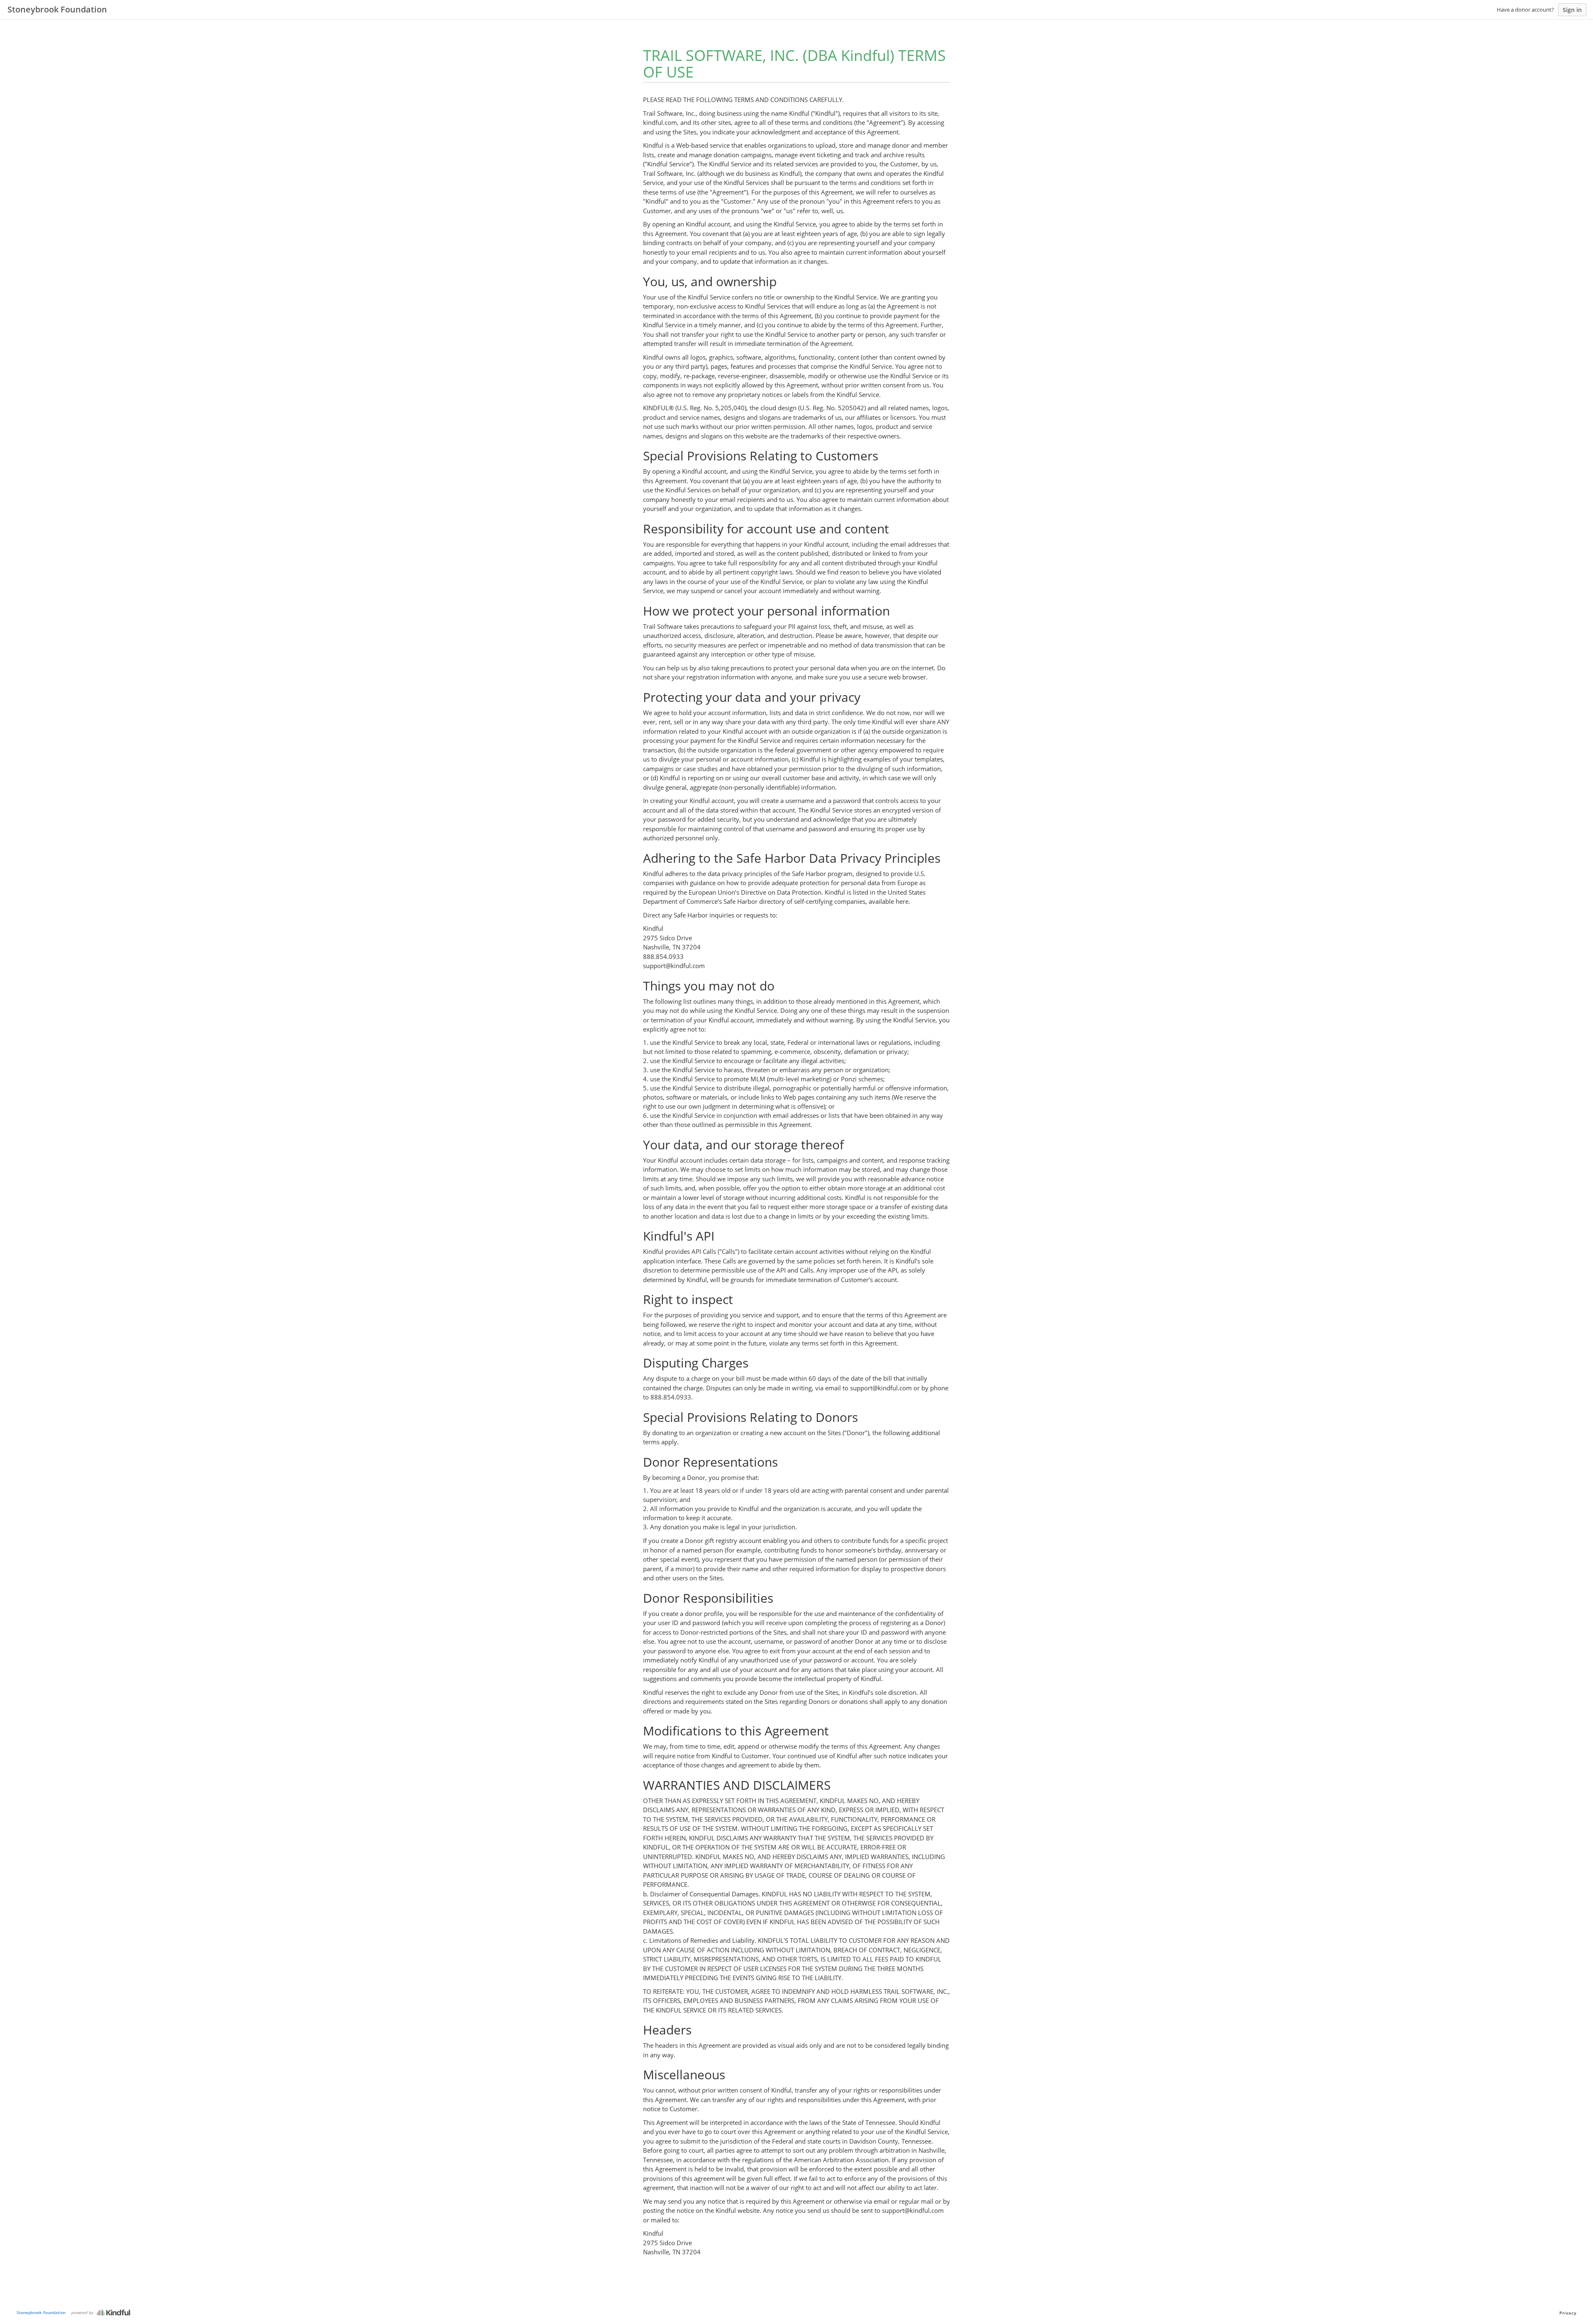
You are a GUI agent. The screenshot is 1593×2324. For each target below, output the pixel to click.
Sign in (1572, 10)
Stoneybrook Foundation (41, 2312)
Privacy (1568, 2313)
